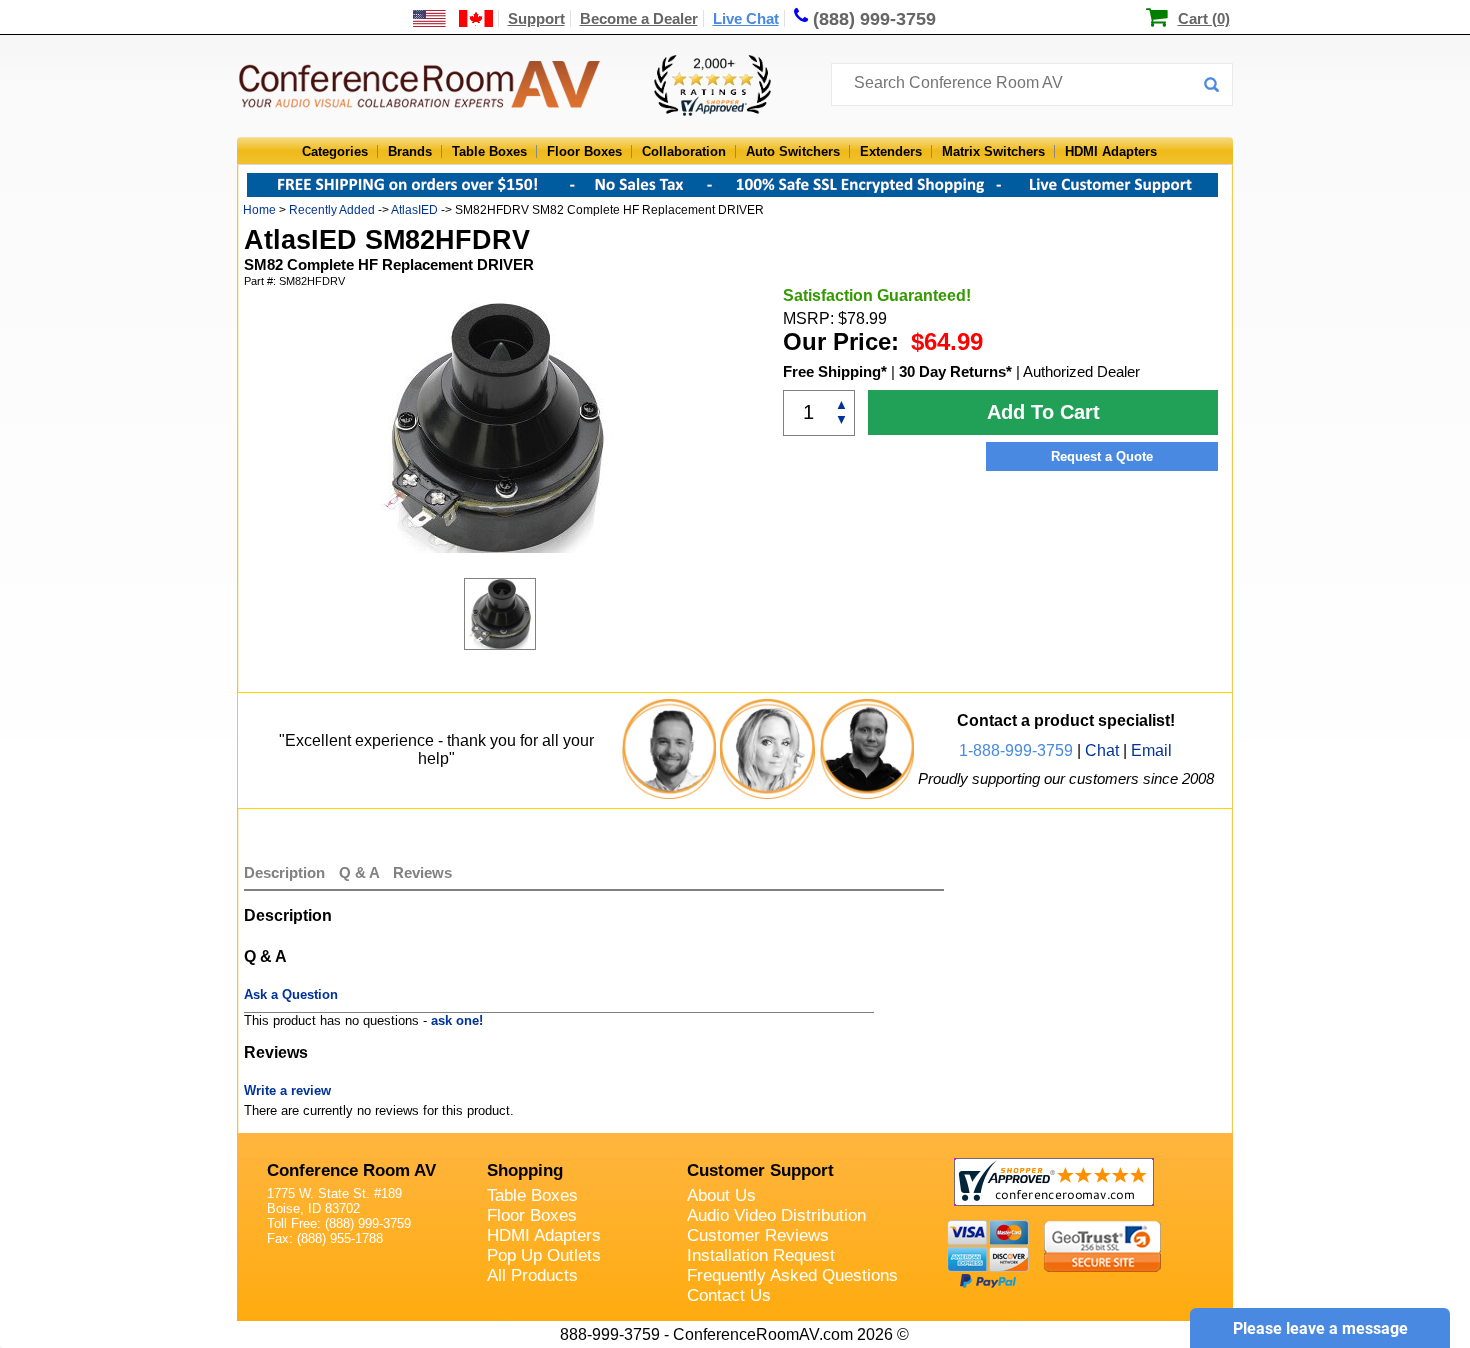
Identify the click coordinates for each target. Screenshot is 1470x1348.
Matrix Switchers (993, 151)
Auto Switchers (793, 151)
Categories (335, 151)
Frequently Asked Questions (792, 1275)
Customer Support (760, 1170)
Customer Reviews (758, 1235)
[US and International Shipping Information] (453, 18)
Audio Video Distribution (776, 1215)
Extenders (891, 151)
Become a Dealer (639, 18)
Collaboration (684, 151)
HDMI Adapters (1111, 151)
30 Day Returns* (955, 371)
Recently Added (332, 210)
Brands (410, 151)
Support (536, 18)
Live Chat (746, 18)
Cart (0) (1204, 18)
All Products (532, 1275)
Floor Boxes (584, 151)
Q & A (361, 872)
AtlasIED (414, 210)
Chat (1102, 750)
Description (284, 872)
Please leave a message (1320, 1328)
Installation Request (761, 1255)
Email (1151, 750)
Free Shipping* (835, 371)
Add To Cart (1043, 412)
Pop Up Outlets (544, 1255)
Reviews (422, 872)
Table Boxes (489, 151)
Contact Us (729, 1295)
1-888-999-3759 (1016, 750)
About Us (721, 1195)
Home (259, 210)
